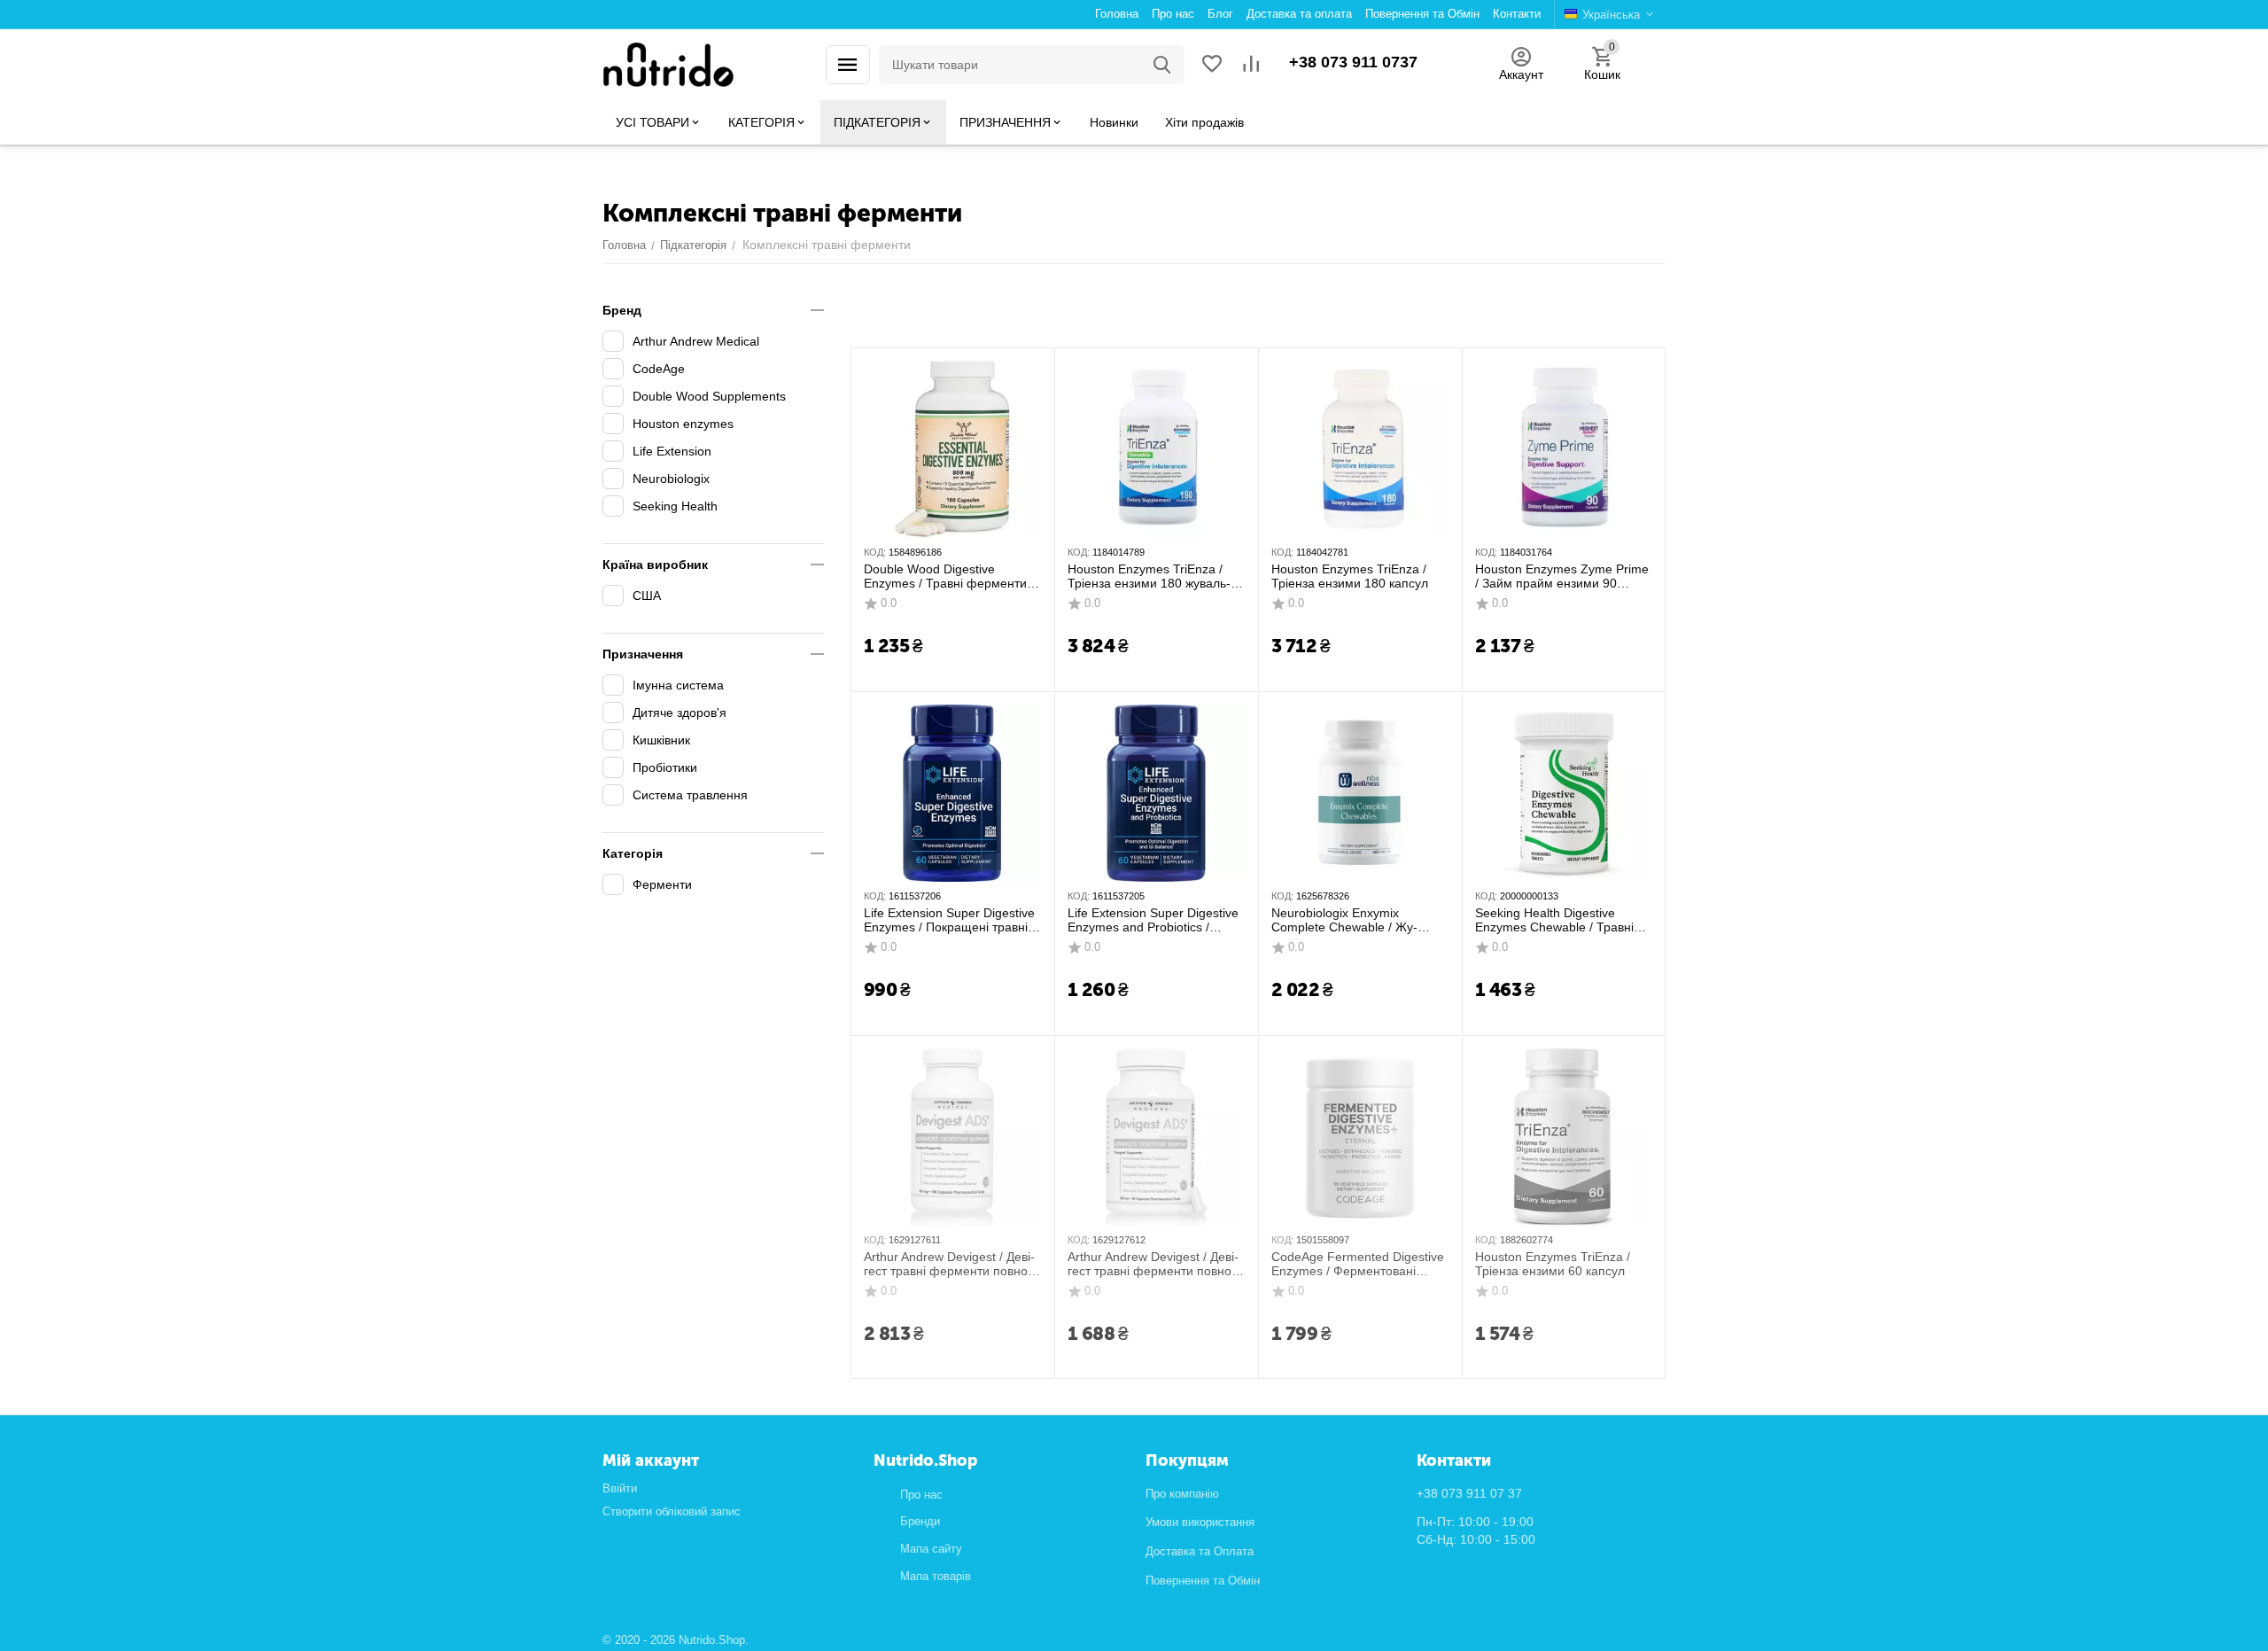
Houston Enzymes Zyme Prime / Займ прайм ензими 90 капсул (1562, 577)
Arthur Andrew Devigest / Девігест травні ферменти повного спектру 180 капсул (951, 1265)
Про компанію (1182, 1494)
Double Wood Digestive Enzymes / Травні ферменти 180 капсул (945, 577)
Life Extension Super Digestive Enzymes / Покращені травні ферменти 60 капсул (949, 921)
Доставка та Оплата (1200, 1551)
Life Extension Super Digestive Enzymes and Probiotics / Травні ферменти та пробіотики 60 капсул (1153, 921)
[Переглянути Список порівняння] (1251, 65)
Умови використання (1200, 1522)
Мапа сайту (931, 1549)
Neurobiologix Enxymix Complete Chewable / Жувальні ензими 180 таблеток (1352, 921)
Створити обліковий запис (672, 1511)
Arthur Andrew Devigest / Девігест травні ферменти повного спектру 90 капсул (1155, 1265)
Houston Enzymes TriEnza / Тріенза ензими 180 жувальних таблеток (1149, 577)
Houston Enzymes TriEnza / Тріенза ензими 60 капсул (1553, 1264)
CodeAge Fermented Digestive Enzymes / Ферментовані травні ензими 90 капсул (1358, 1265)
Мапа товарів (936, 1576)
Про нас (921, 1495)
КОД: (875, 552)
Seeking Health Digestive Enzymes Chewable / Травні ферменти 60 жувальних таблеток (1554, 921)
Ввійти (620, 1488)
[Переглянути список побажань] (1212, 65)
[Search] (1162, 65)
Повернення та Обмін (1203, 1581)
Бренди (920, 1521)
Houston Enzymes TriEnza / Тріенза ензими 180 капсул (1350, 576)
